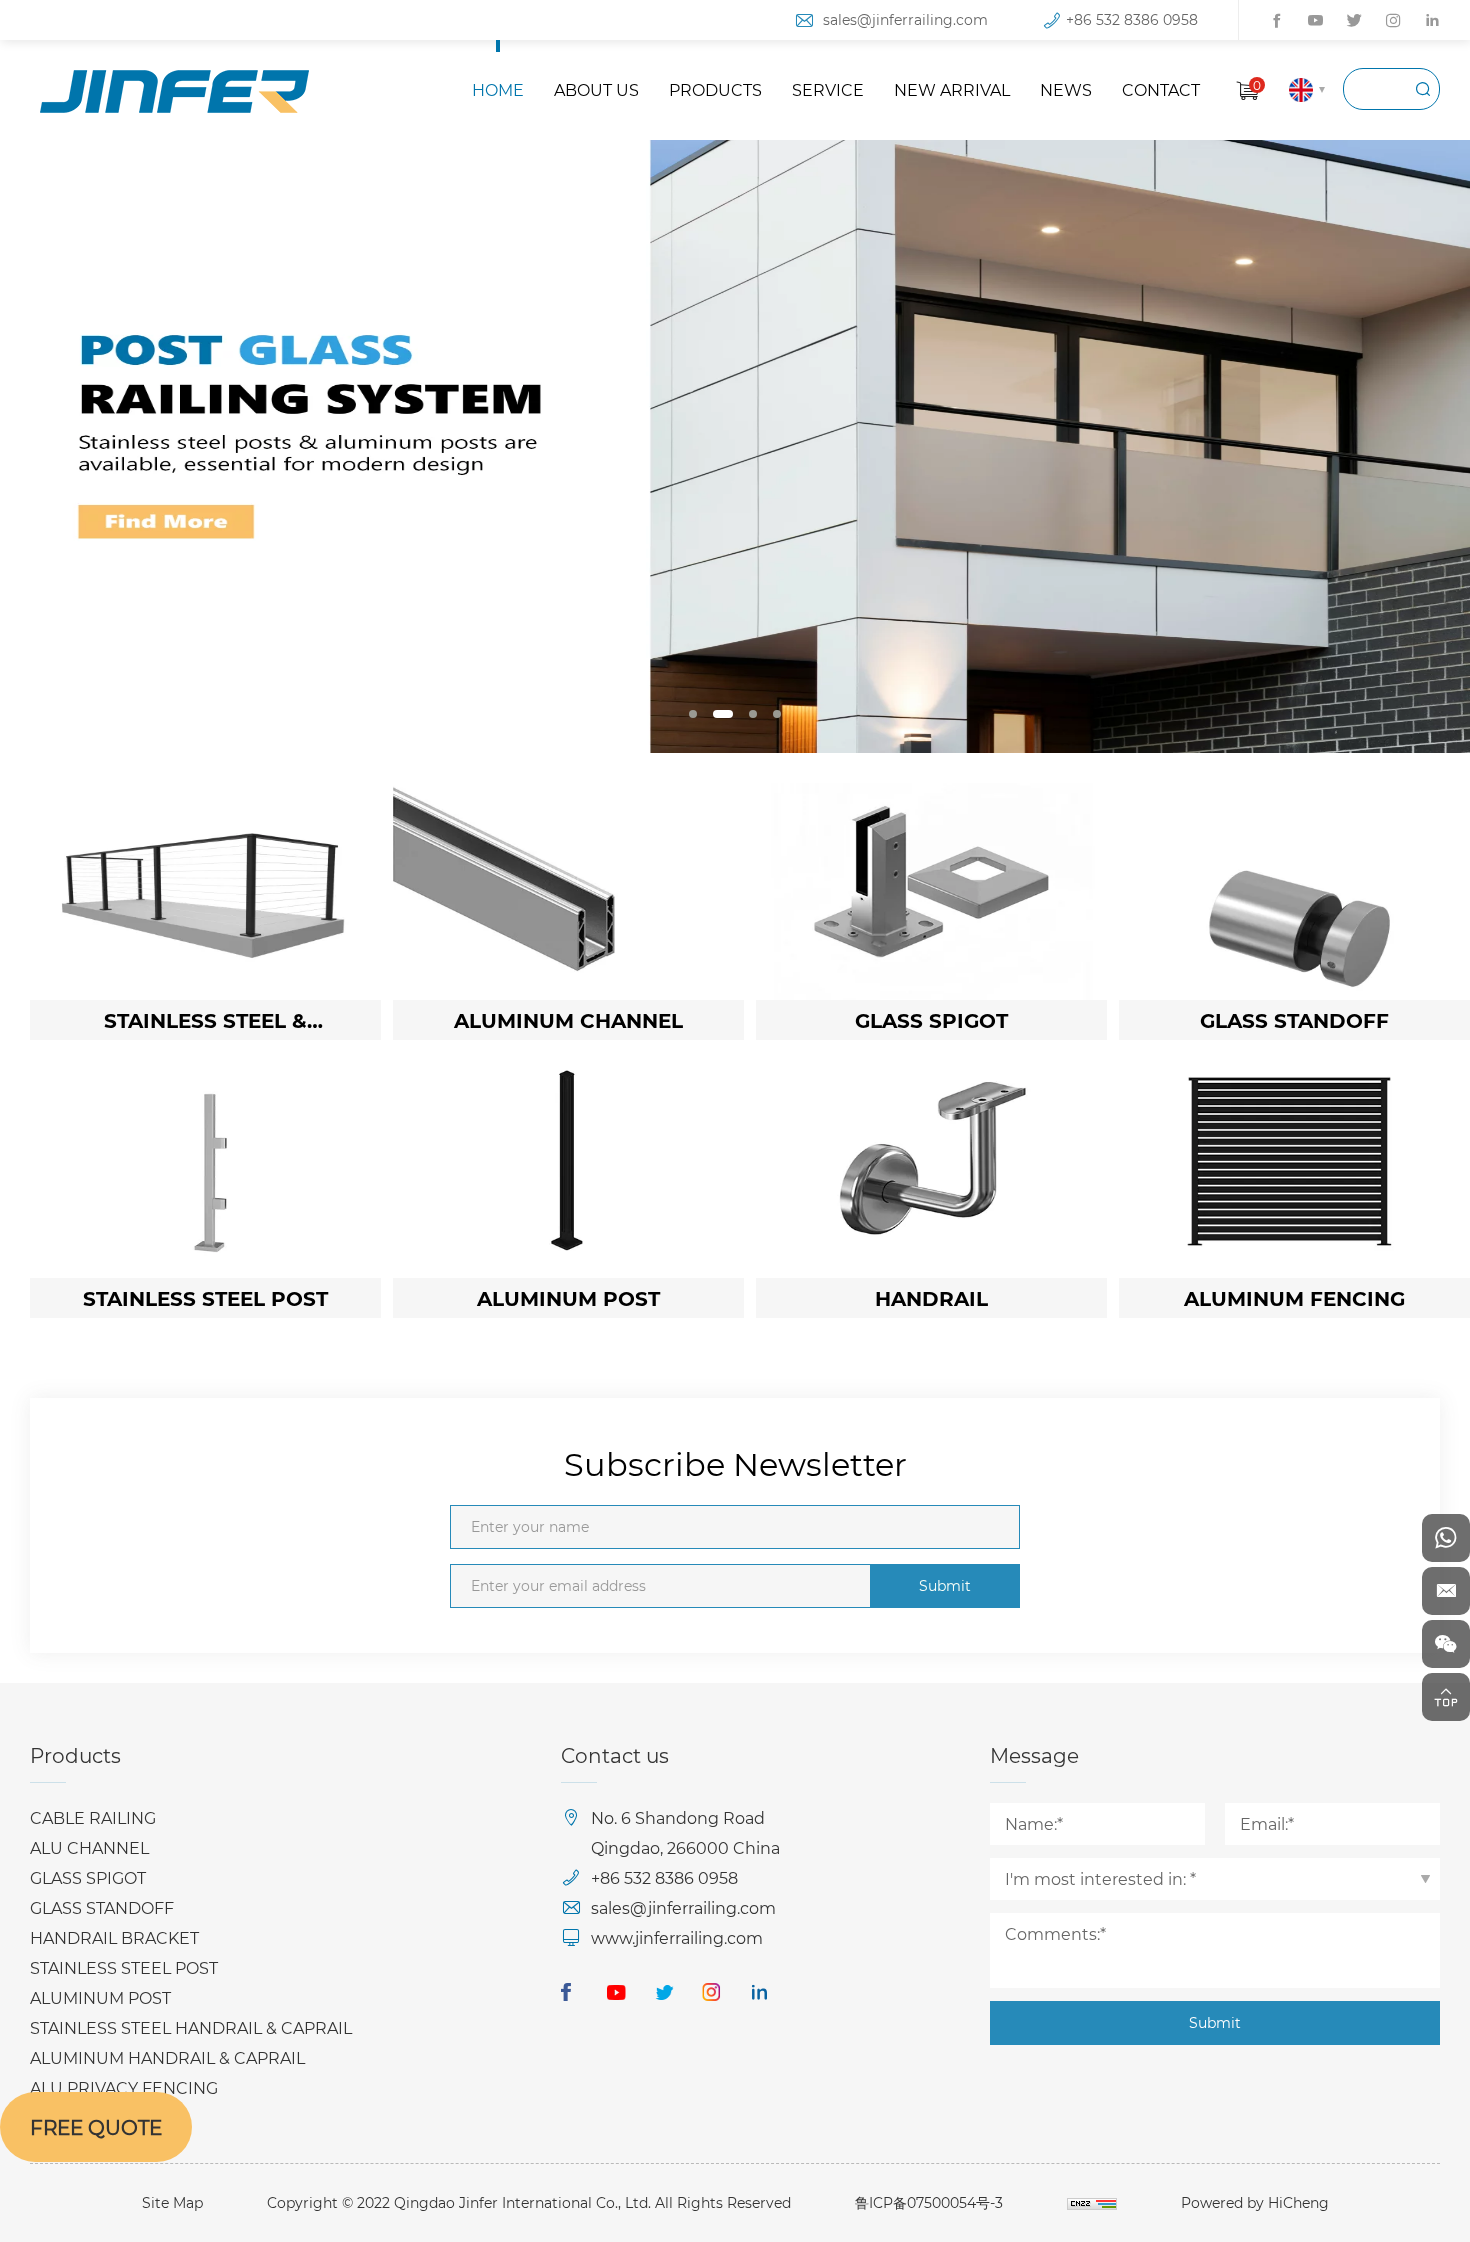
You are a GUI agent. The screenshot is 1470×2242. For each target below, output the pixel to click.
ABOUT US (596, 89)
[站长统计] (1092, 2202)
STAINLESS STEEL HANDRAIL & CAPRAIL (191, 2027)
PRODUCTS (715, 89)
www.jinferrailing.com (677, 1937)
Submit (945, 1585)
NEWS (1066, 89)
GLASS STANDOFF (102, 1907)
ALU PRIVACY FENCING (124, 2087)
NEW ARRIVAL (952, 89)
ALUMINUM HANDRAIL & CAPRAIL (167, 2057)
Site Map (172, 2202)
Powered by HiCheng (1255, 2202)
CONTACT (1161, 89)
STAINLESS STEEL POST (124, 1967)
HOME (498, 89)
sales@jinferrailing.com (905, 19)
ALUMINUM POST (100, 1997)
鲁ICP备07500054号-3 (929, 2202)
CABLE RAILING (93, 1817)
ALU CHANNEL (89, 1847)
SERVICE (828, 89)
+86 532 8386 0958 (1132, 19)
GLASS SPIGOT (88, 1877)
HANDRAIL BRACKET (114, 1937)
